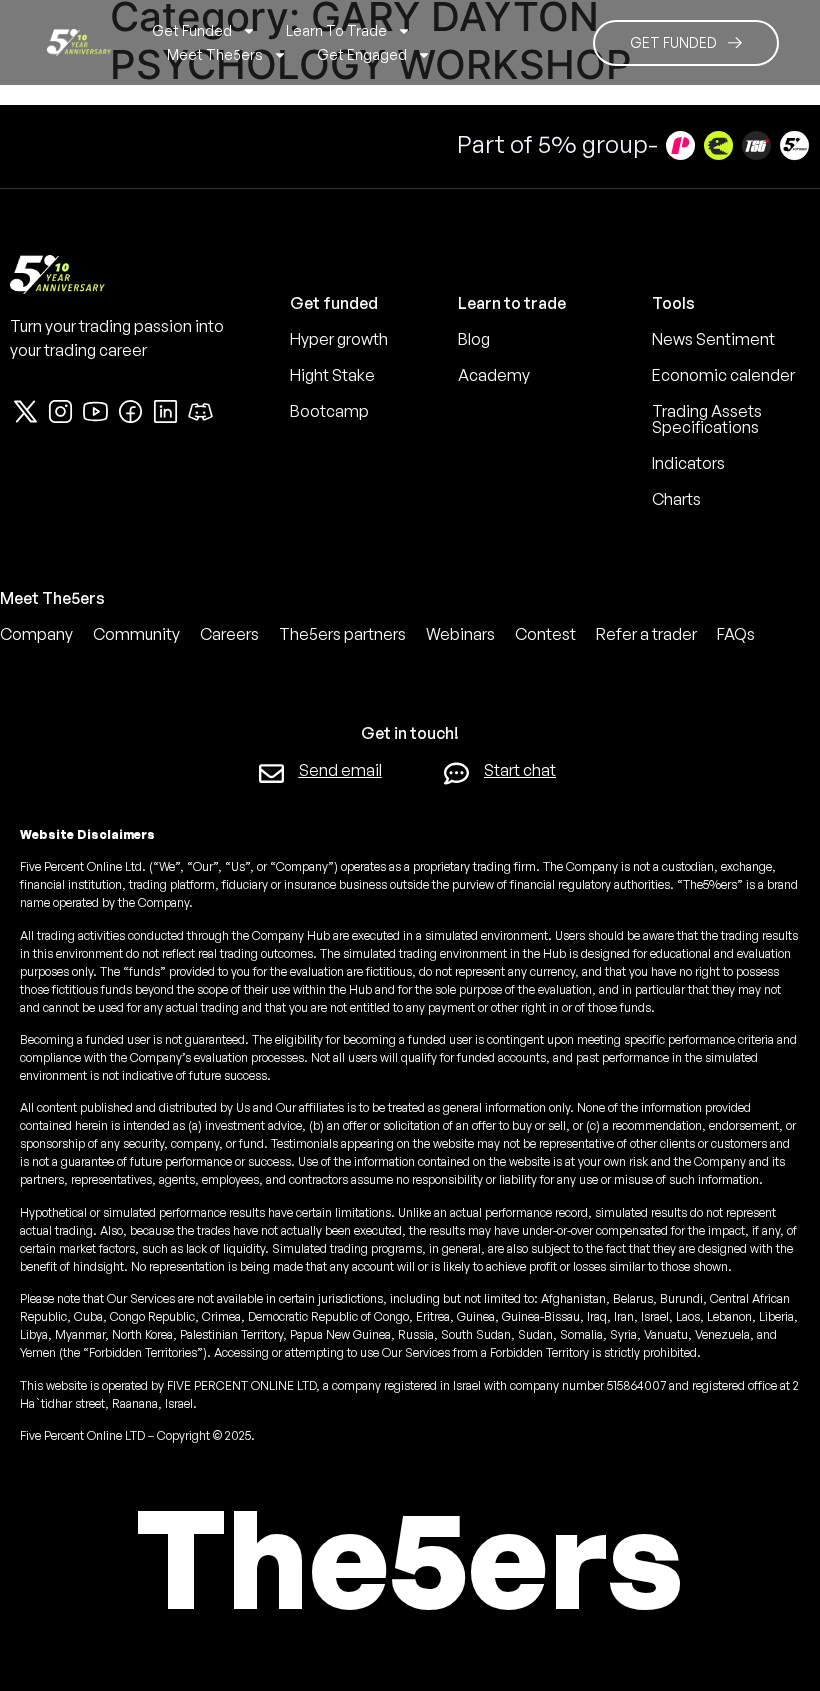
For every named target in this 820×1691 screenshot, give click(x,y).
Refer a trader (646, 634)
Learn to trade (336, 30)
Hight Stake (332, 375)
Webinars (460, 634)
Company (36, 634)
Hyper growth (339, 339)
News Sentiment (713, 339)
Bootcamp (329, 411)
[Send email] (271, 773)
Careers (229, 634)
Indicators (688, 463)
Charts (676, 499)
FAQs (736, 634)
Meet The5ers (215, 54)
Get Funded (192, 30)
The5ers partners (342, 634)
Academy (494, 375)
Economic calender (723, 375)
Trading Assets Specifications (707, 419)
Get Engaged (362, 54)
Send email (340, 770)
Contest (545, 634)
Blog (474, 339)
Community (136, 634)
